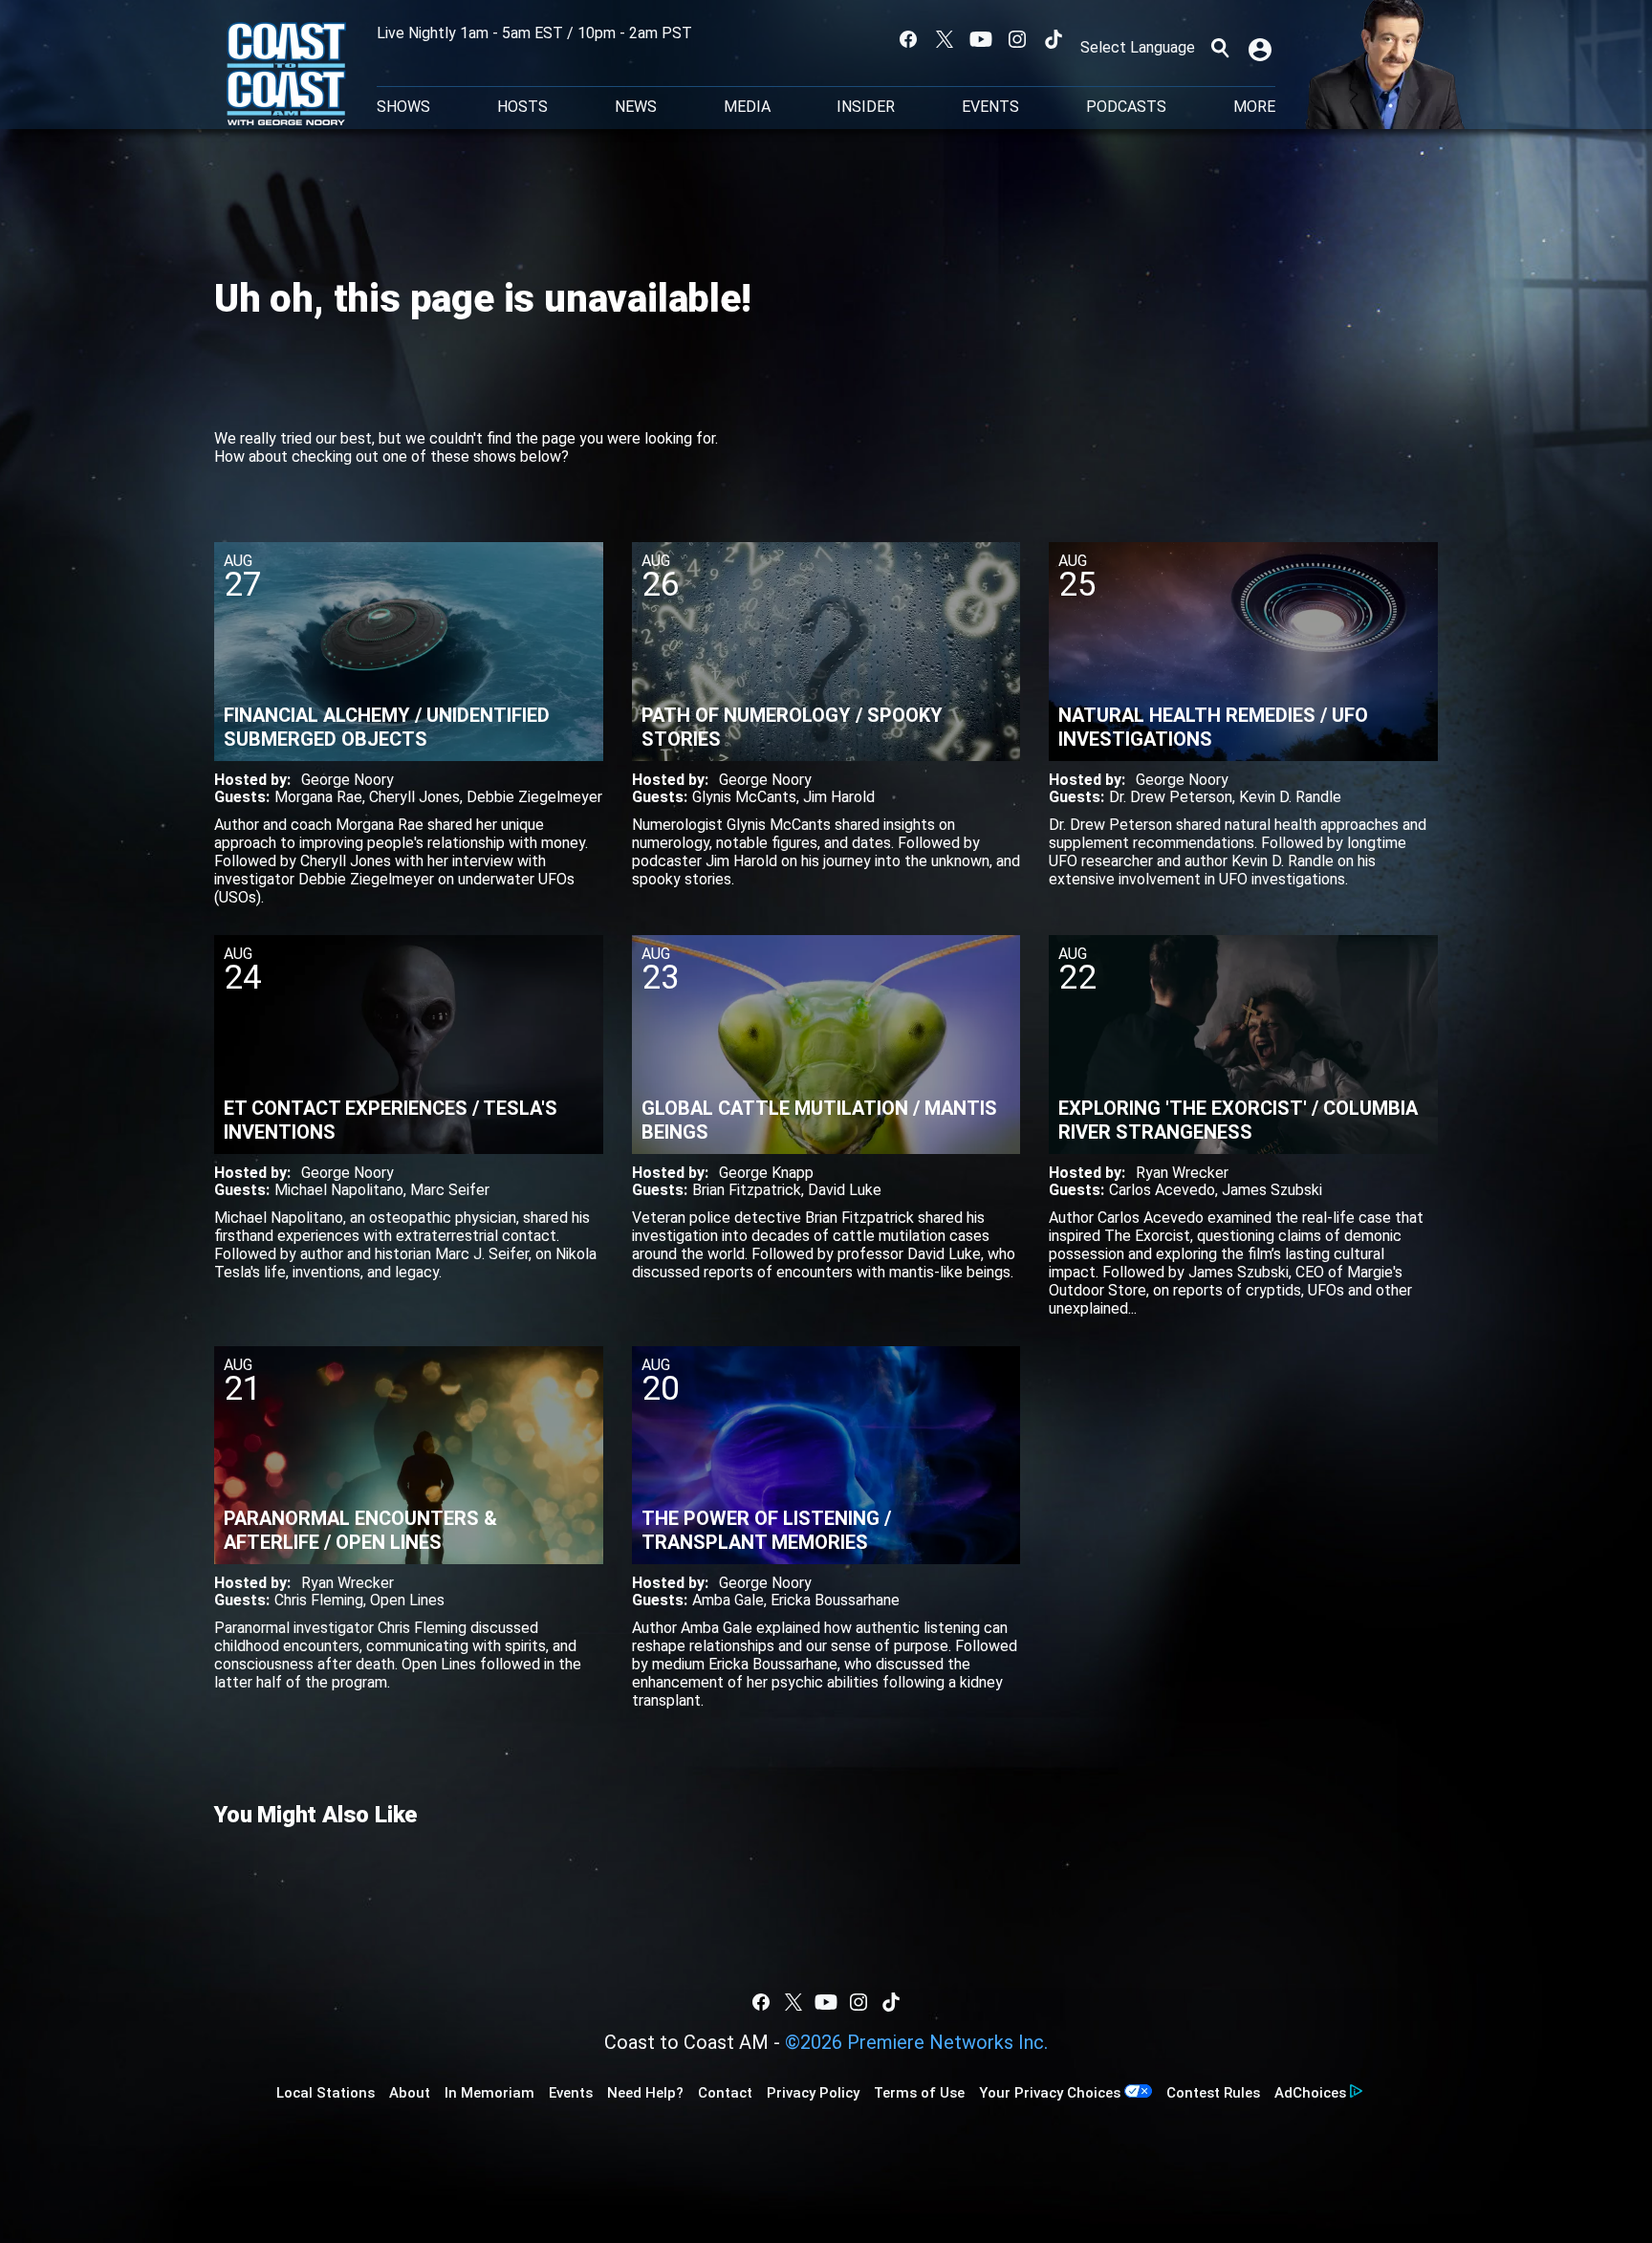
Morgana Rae (318, 797)
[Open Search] (1220, 48)
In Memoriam (489, 2093)
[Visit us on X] (945, 39)
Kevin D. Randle (1290, 797)
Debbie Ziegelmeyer (534, 797)
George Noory (348, 780)
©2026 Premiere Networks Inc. (916, 2042)
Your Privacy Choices (1050, 2093)
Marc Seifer (450, 1190)
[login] (1262, 48)
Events (990, 107)
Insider (866, 107)
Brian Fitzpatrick (747, 1190)
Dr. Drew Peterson (1171, 797)
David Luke (845, 1190)
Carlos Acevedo (1162, 1190)
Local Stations (326, 2093)
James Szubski (1272, 1190)
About (410, 2093)
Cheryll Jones (414, 797)
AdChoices (1310, 2093)
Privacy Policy (813, 2093)
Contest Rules (1213, 2093)
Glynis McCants (744, 797)
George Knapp (766, 1173)
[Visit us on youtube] (981, 39)
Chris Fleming (319, 1600)
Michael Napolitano (339, 1190)
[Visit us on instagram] (1017, 39)
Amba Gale (728, 1600)
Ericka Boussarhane (835, 1600)
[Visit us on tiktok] (1054, 39)
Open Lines (407, 1600)
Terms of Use (919, 2093)
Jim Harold (839, 797)
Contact (725, 2093)
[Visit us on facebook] (908, 39)
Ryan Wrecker (1182, 1173)
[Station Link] (286, 76)
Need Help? (645, 2093)
